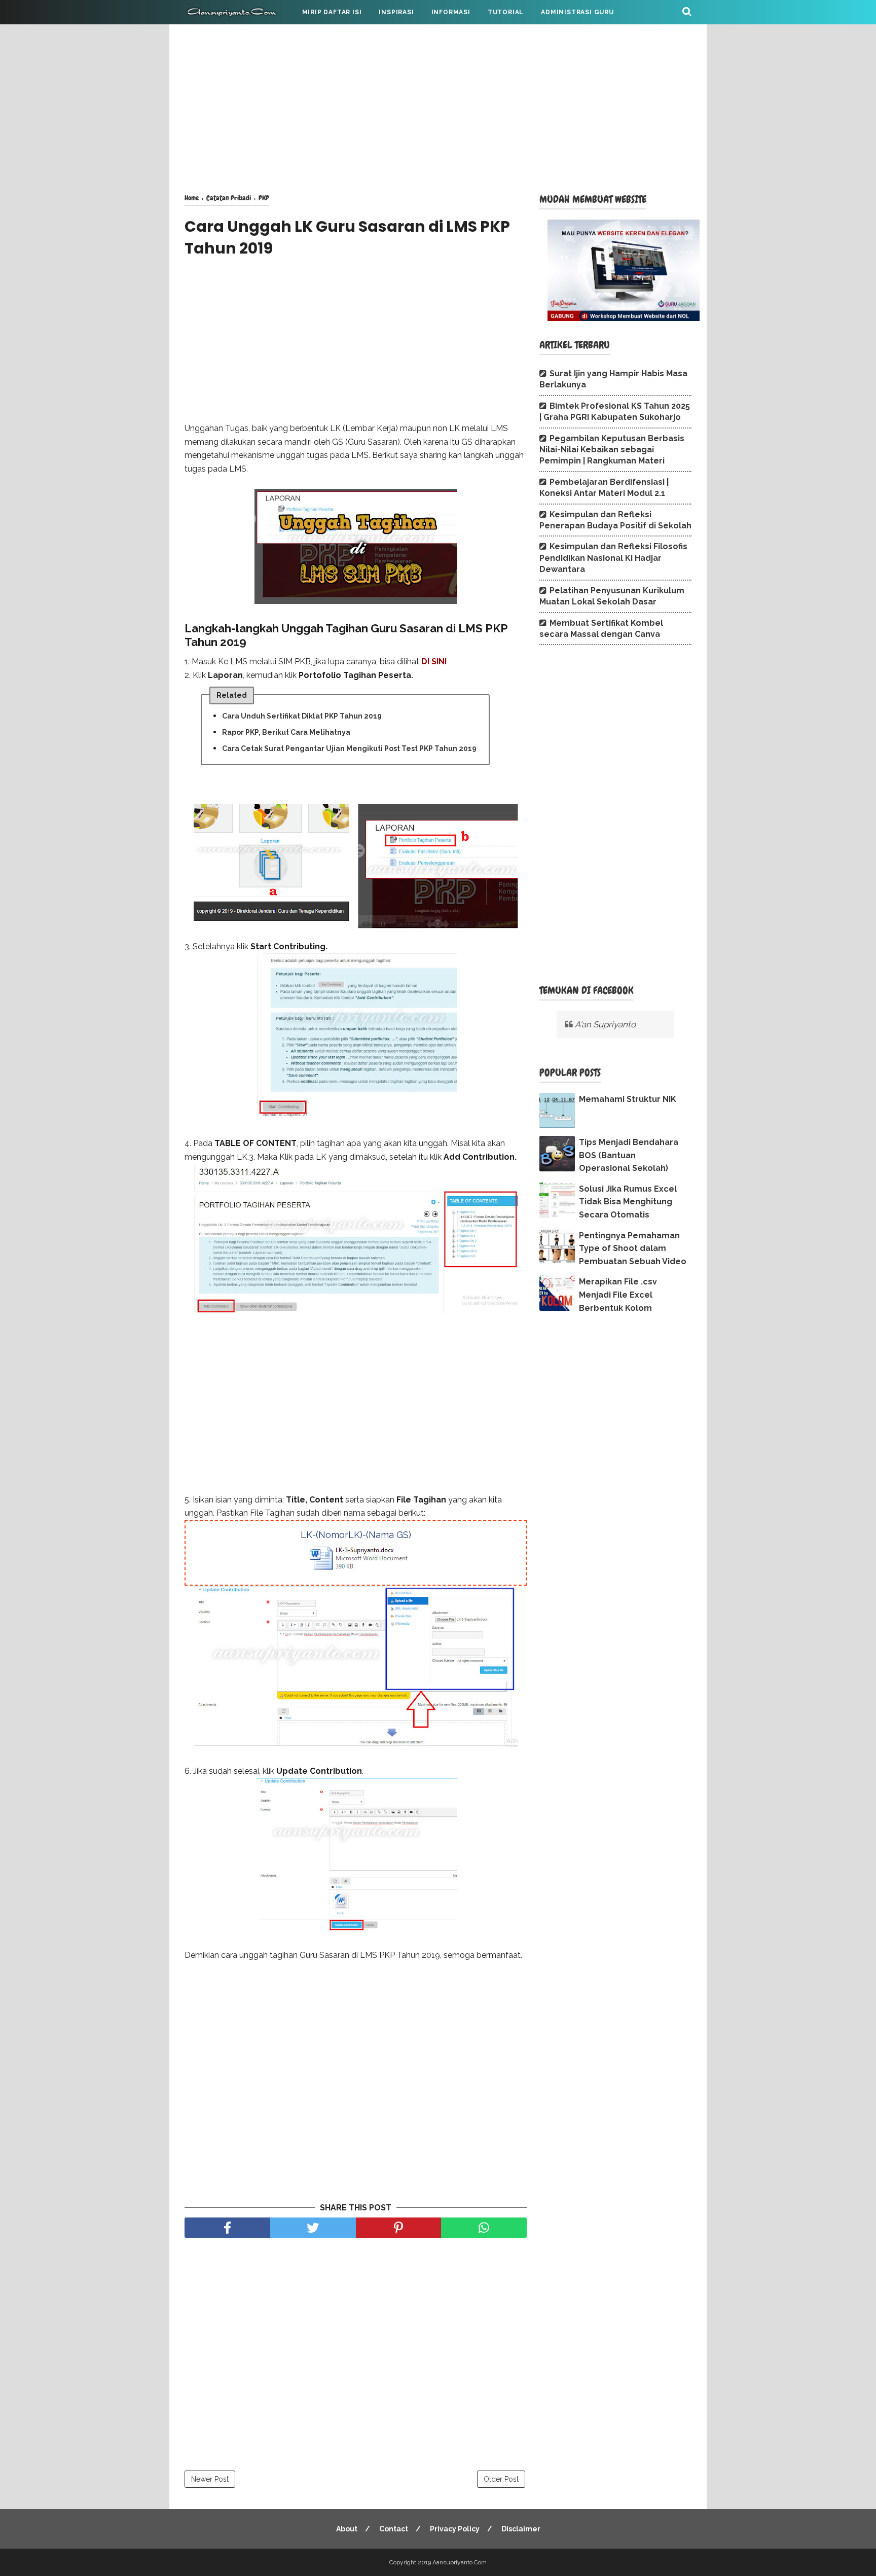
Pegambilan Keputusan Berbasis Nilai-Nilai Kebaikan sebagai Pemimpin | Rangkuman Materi (612, 450)
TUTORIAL (506, 12)
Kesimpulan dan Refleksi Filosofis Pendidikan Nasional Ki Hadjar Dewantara (613, 558)
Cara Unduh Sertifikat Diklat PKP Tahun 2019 (302, 716)
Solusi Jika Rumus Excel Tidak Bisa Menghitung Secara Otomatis (628, 1202)
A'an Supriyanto (605, 1024)
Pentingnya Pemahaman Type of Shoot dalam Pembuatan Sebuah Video (633, 1248)
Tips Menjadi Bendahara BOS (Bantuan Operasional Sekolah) (629, 1155)
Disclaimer (521, 2529)
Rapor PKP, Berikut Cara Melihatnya (286, 732)
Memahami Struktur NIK (628, 1099)
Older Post (501, 2479)
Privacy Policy (455, 2529)
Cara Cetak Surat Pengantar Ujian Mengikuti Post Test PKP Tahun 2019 (349, 748)
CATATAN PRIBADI (224, 37)
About (347, 2529)
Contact (394, 2529)
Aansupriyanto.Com (460, 2562)
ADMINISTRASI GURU (577, 12)
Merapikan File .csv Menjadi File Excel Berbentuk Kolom (618, 1295)
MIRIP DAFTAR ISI (332, 12)
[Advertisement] (438, 106)
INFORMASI (451, 12)
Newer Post (210, 2479)
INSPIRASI (396, 12)
